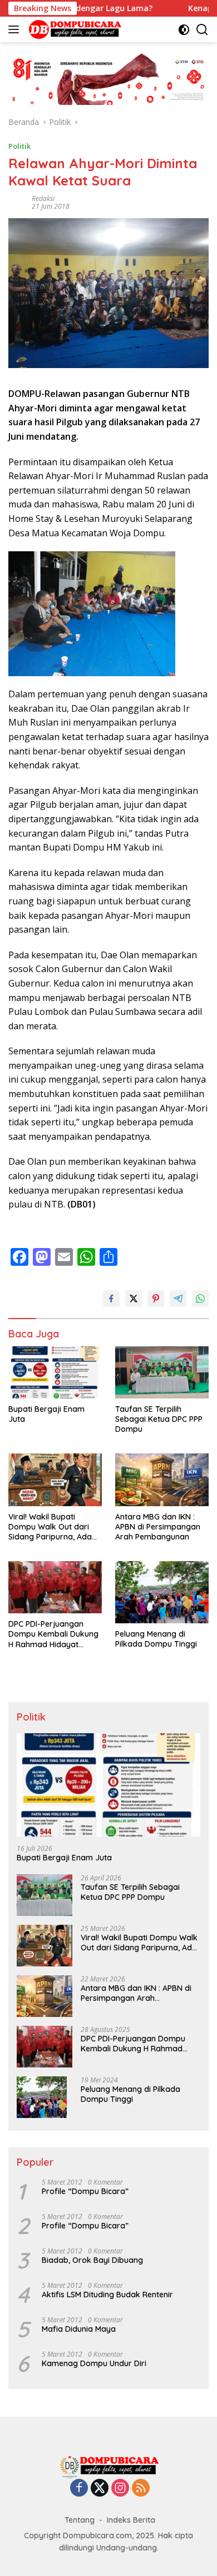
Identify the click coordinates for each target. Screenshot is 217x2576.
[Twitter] (100, 2489)
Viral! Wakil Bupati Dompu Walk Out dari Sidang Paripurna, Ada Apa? (50, 1527)
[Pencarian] (202, 30)
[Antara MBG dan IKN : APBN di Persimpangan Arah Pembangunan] (162, 1480)
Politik (19, 146)
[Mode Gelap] (184, 30)
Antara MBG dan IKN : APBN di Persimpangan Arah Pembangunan (158, 1527)
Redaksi (43, 198)
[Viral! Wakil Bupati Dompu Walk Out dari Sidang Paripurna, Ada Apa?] (55, 1480)
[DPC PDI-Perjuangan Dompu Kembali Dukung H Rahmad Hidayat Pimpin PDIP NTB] (55, 1587)
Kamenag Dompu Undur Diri (94, 2363)
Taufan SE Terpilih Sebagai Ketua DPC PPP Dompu (159, 1419)
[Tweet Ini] (134, 1299)
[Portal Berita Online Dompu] (74, 29)
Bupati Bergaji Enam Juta (46, 1414)
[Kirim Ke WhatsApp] (200, 1299)
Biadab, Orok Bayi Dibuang (92, 2260)
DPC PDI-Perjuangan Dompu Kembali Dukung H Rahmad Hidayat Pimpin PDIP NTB (53, 1634)
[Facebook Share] (111, 1299)
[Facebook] (79, 2489)
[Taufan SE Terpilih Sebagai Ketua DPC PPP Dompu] (162, 1372)
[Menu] (16, 29)
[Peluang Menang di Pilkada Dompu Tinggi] (162, 1592)
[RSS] (141, 2489)
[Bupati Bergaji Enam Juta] (55, 1372)
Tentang (80, 2520)
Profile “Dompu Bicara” (85, 2191)
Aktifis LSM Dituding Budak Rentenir (107, 2295)
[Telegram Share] (178, 1299)
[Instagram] (120, 2489)
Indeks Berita (131, 2520)
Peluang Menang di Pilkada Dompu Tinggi (156, 1639)
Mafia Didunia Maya (79, 2329)
